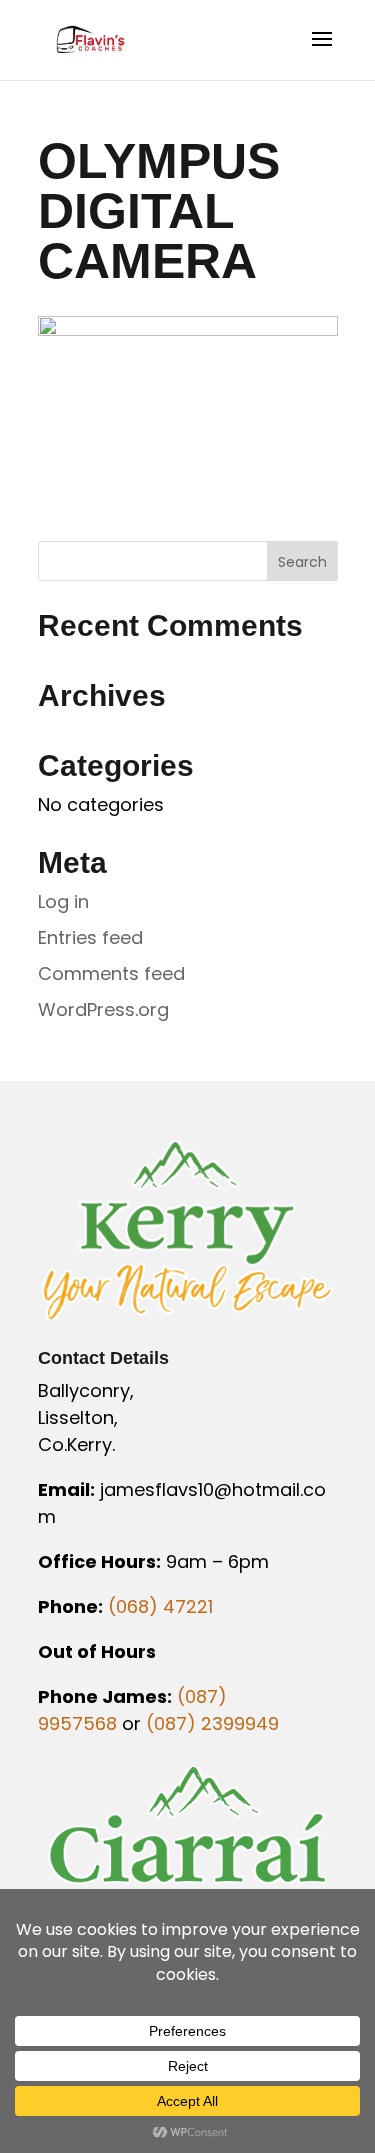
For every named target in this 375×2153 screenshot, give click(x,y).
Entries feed (90, 937)
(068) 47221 (160, 1606)
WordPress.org (103, 1009)
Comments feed (111, 973)
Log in (63, 901)
